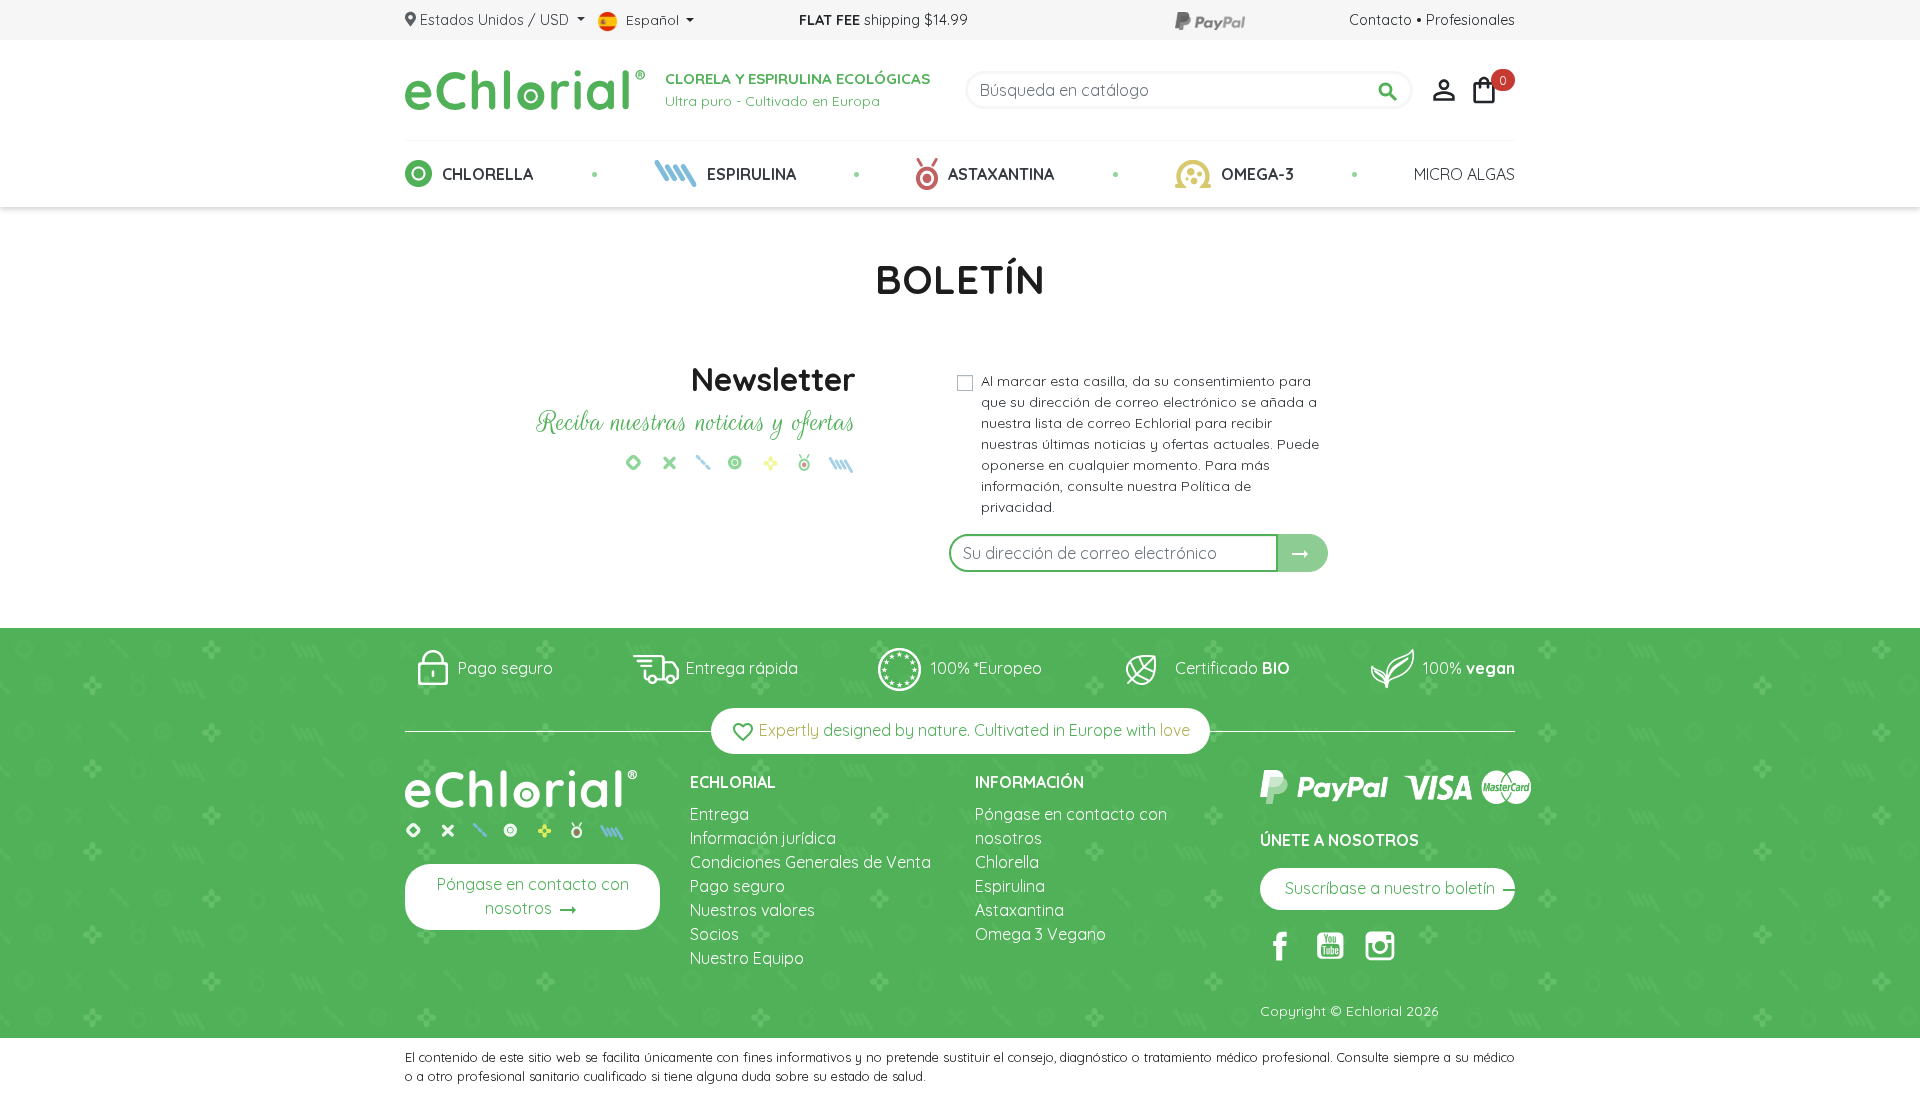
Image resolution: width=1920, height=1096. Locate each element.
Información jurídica (763, 838)
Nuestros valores (752, 910)
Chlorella (1007, 862)
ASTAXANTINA (1001, 174)
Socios (714, 934)
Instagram (1380, 946)
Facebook (1280, 946)
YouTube (1330, 946)
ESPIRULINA (751, 174)
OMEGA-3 (1257, 174)
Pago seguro (737, 886)
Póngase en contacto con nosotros (533, 898)
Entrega (719, 814)
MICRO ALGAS (1464, 174)
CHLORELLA (487, 174)
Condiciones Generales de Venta (810, 862)
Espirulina (1010, 886)
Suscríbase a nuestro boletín (1400, 890)
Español (652, 20)
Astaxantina (1019, 910)
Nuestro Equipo (747, 958)
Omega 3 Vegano (1040, 934)
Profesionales (1470, 20)
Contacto (1380, 20)
